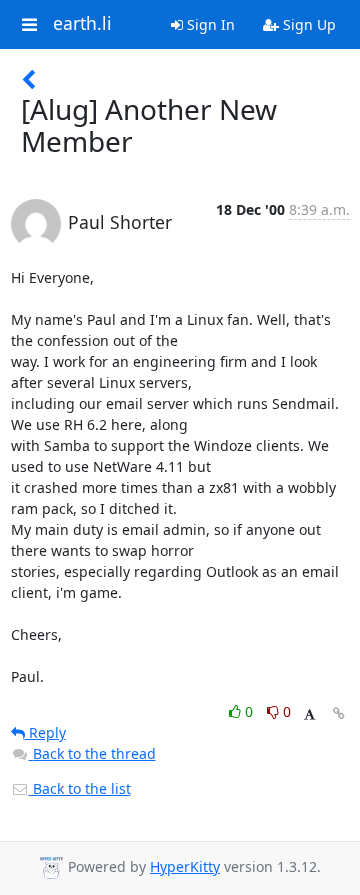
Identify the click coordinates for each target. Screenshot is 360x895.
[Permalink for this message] (339, 713)
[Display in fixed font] (309, 714)
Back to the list (80, 788)
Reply (45, 732)
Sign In (209, 24)
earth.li (82, 24)
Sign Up (307, 24)
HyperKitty (185, 866)
